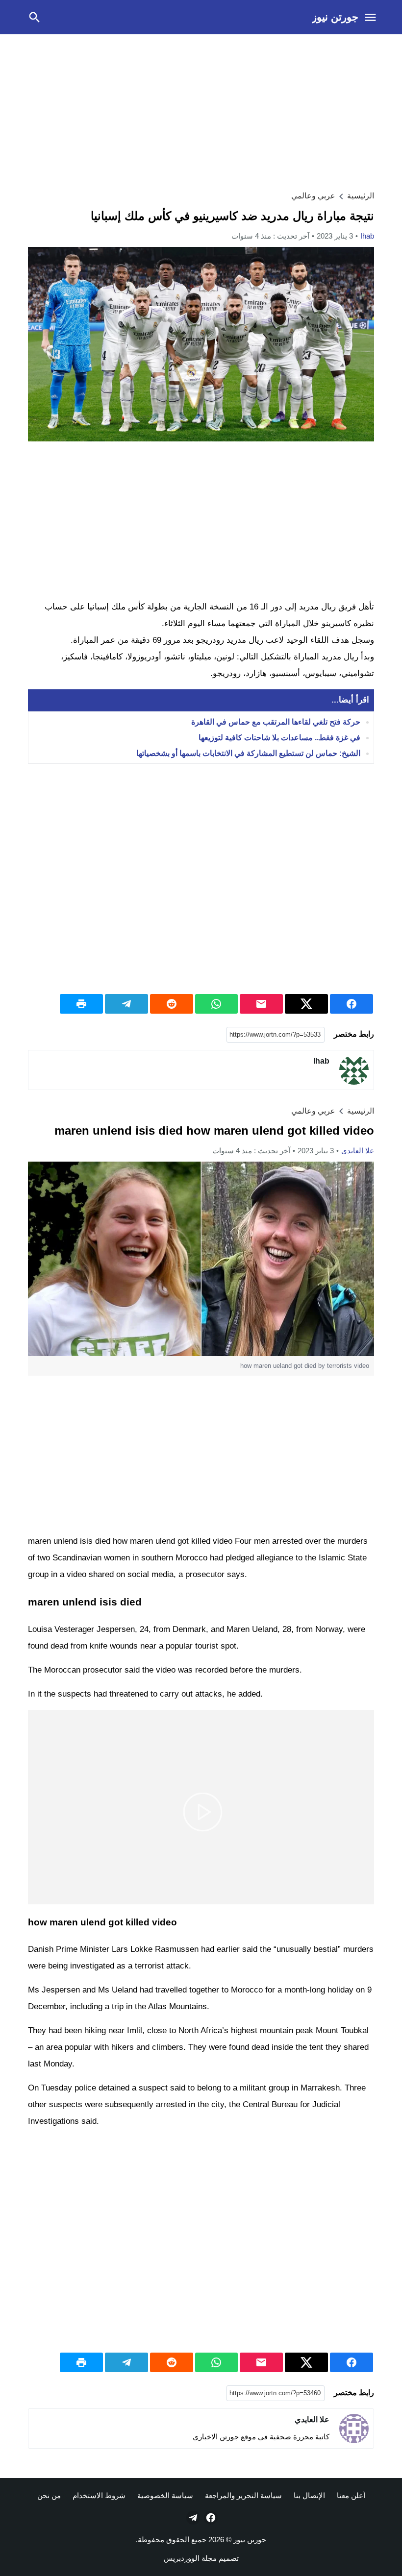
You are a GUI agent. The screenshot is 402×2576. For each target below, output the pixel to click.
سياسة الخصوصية (165, 2495)
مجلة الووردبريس (190, 2558)
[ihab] (354, 1070)
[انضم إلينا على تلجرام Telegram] (192, 2518)
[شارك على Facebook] (352, 1004)
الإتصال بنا (309, 2495)
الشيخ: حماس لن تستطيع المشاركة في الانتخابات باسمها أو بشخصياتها (248, 753)
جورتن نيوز (335, 17)
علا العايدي (358, 1151)
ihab (367, 236)
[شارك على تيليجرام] (126, 1004)
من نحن (49, 2495)
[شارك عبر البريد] (261, 1004)
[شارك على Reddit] (172, 1004)
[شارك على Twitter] (306, 1004)
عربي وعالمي (313, 196)
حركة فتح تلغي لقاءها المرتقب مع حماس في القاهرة (276, 722)
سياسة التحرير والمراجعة (243, 2495)
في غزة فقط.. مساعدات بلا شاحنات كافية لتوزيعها (279, 738)
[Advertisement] (201, 111)
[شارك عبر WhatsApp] (217, 1004)
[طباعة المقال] (81, 1004)
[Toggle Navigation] (370, 17)
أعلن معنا (351, 2495)
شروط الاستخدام (99, 2495)
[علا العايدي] (354, 2429)
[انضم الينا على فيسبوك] (210, 2518)
